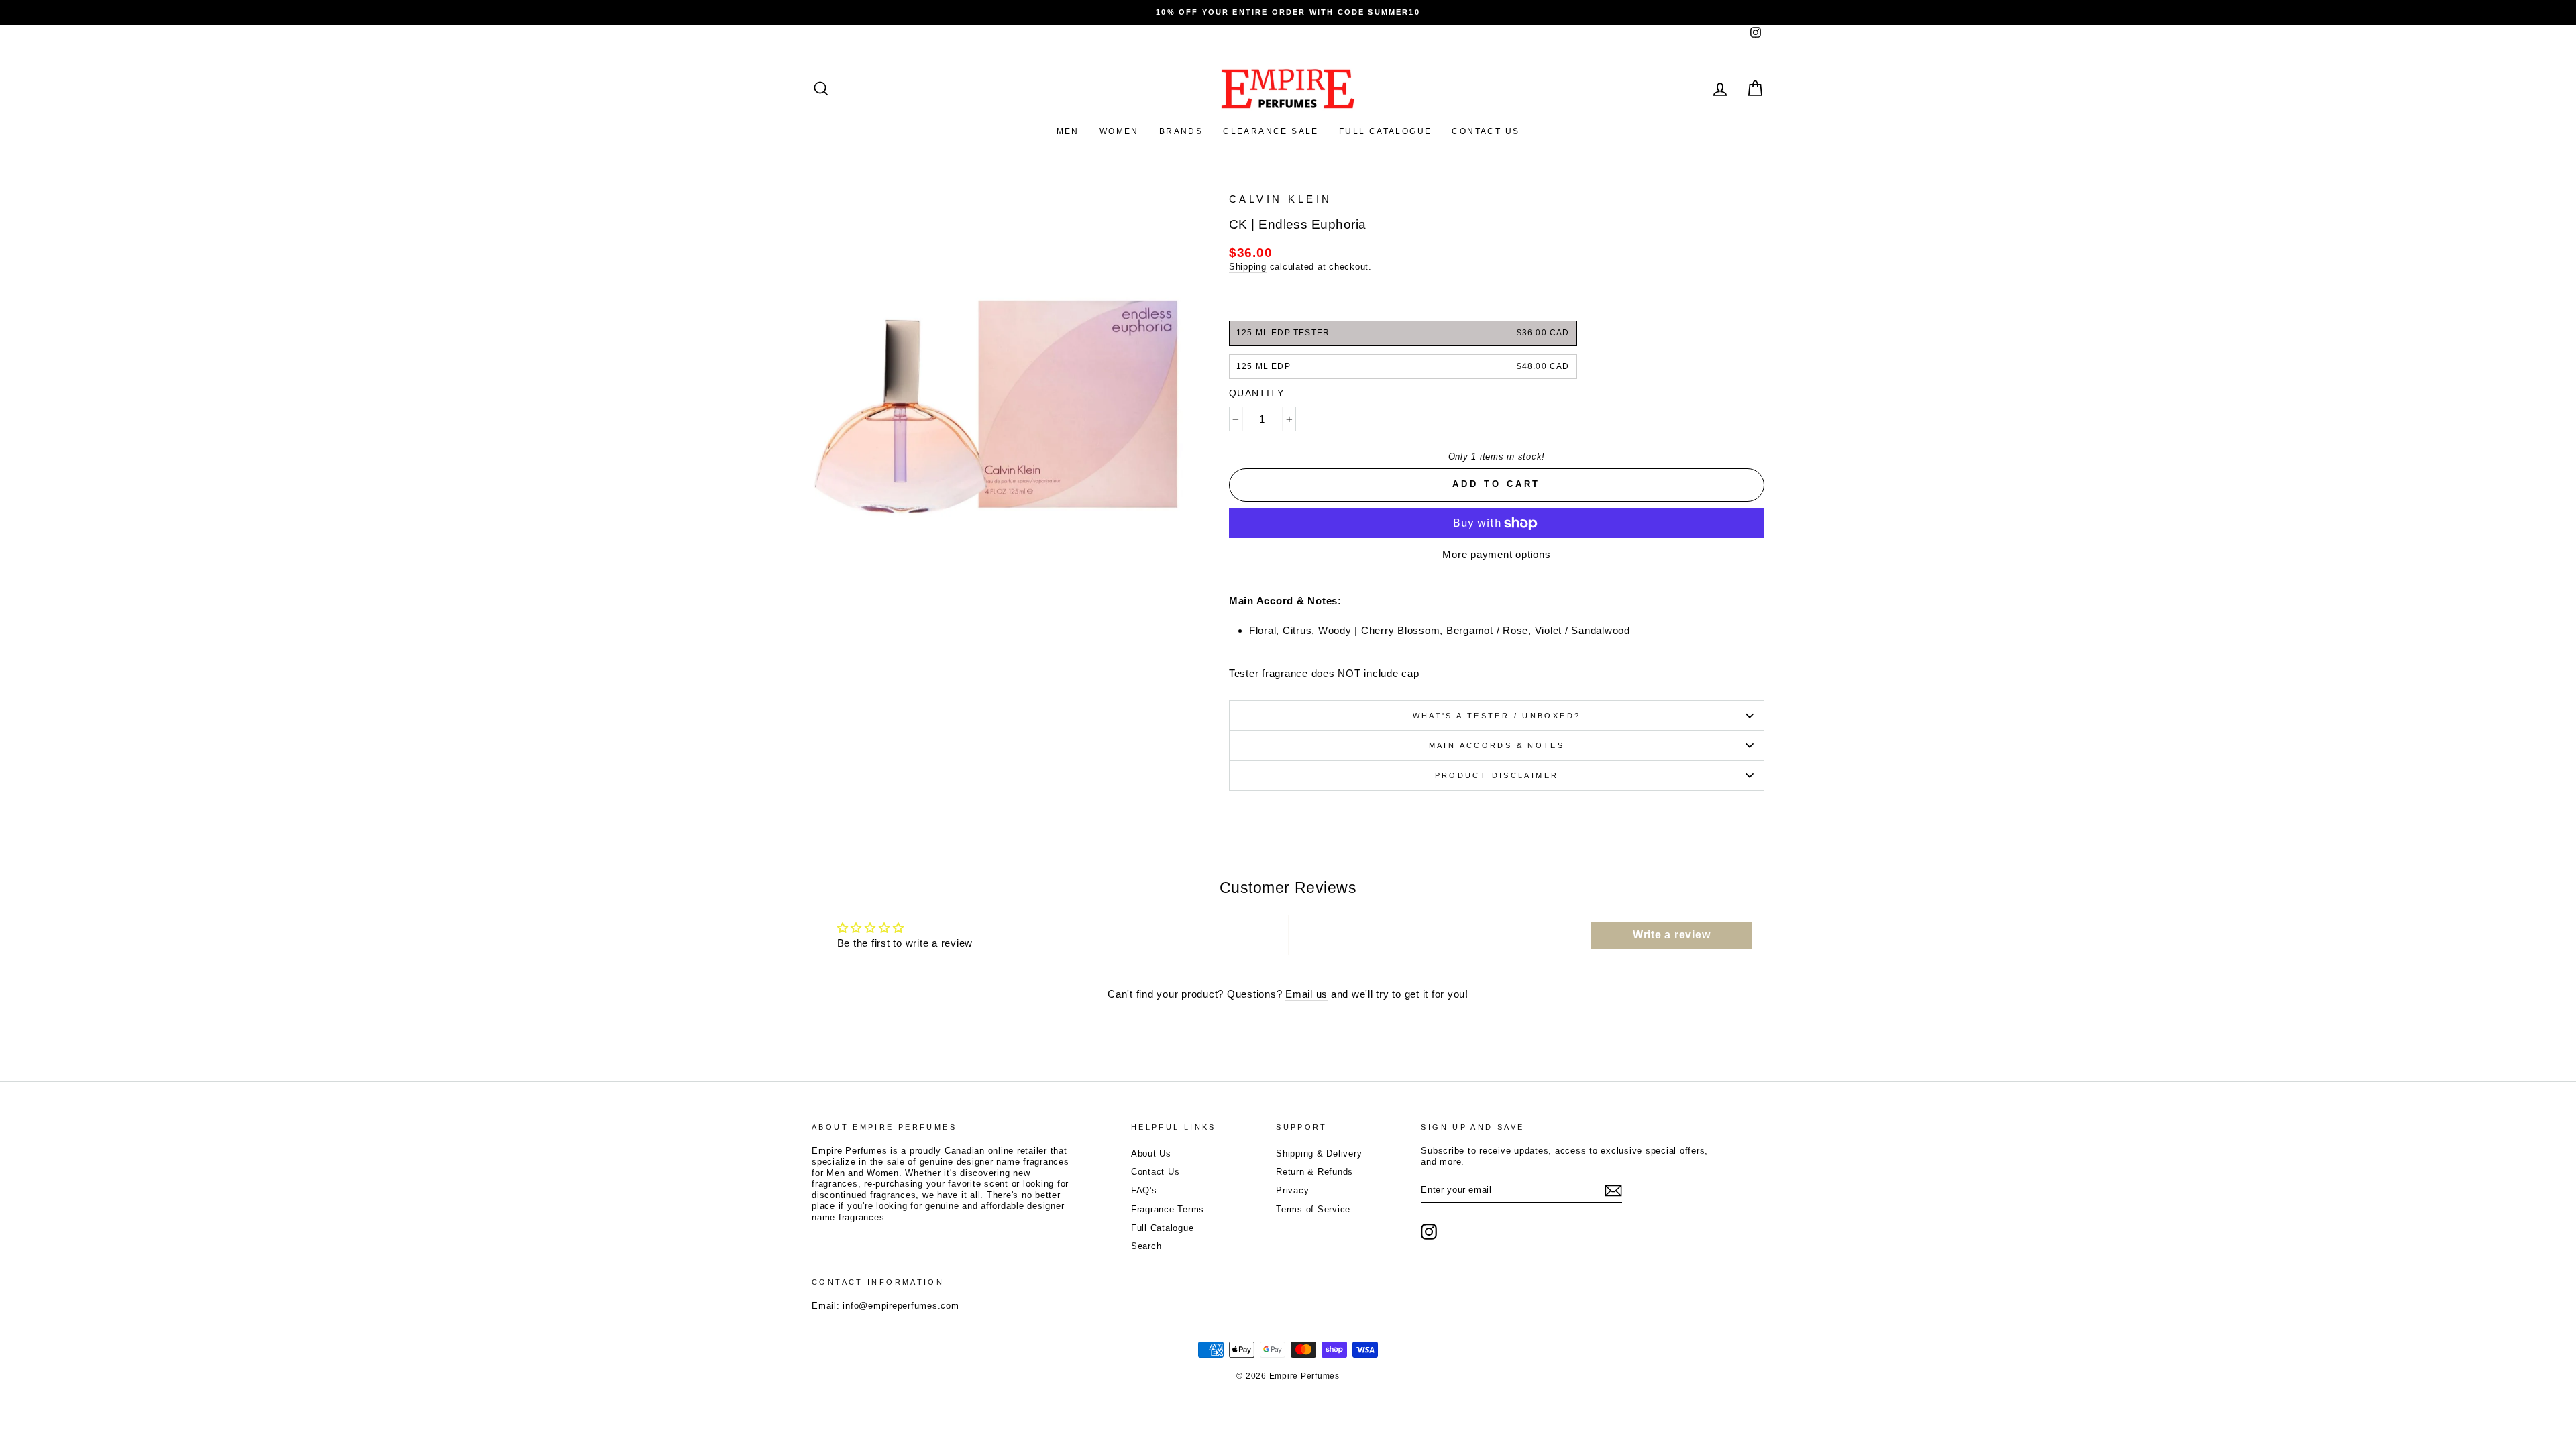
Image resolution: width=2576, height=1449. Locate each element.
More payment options (1496, 554)
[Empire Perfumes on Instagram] (1429, 1232)
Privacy (1292, 1190)
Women (1119, 131)
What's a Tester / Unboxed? (1497, 716)
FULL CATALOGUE (1386, 131)
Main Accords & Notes (1497, 745)
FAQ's (1144, 1190)
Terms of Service (1313, 1209)
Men (1068, 131)
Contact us (1486, 131)
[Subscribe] (1613, 1191)
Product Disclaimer (1497, 775)
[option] (1288, 12)
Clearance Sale (1271, 131)
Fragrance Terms (1168, 1209)
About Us (1151, 1153)
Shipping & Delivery (1319, 1153)
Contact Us (1156, 1172)
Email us (1306, 994)
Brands (1181, 131)
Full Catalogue (1163, 1228)
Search (1146, 1246)
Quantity (1256, 393)
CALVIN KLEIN (1281, 199)
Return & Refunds (1314, 1172)
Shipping (1248, 267)
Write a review (1672, 935)
